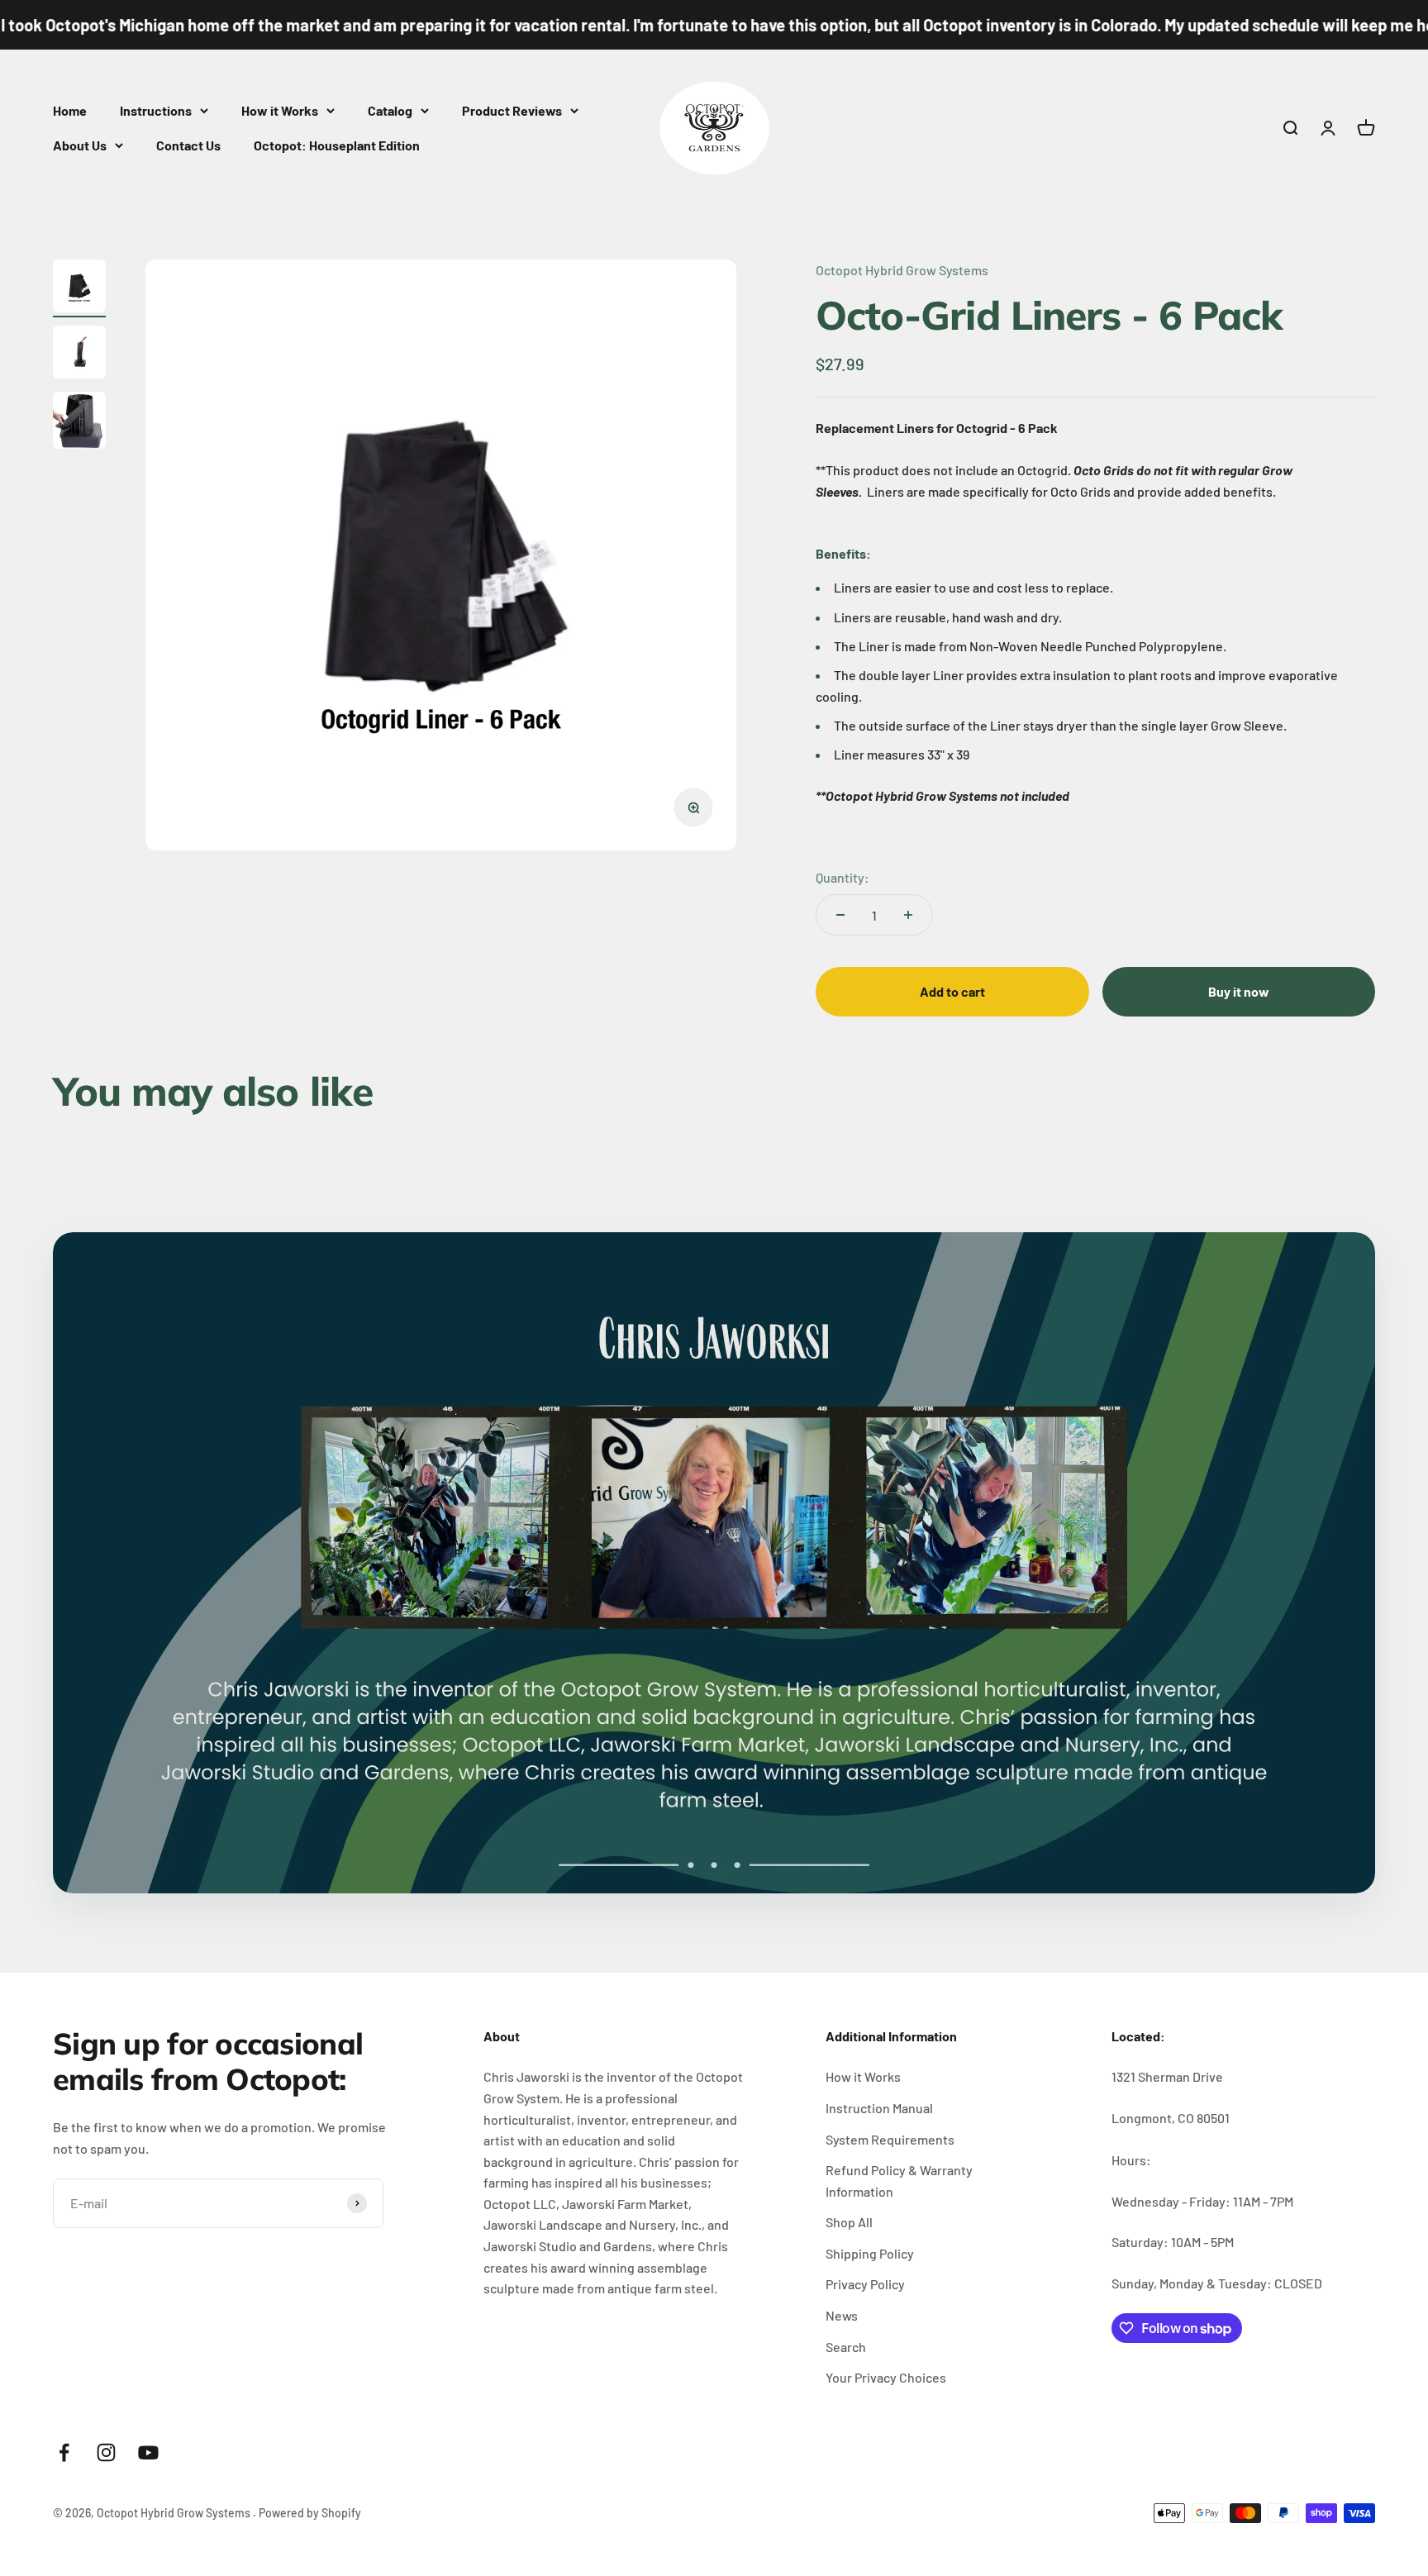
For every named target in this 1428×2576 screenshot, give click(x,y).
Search (846, 2347)
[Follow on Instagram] (106, 2452)
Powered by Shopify (310, 2513)
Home (70, 110)
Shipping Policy (870, 2253)
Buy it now (1239, 991)
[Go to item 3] (79, 423)
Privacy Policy (865, 2284)
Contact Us (188, 145)
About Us (80, 145)
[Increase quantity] (908, 915)
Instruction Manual (879, 2108)
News (842, 2315)
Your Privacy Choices (886, 2377)
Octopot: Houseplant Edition (337, 145)
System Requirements (890, 2139)
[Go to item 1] (79, 288)
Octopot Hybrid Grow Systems (902, 270)
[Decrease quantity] (840, 915)
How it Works (280, 110)
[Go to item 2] (79, 355)
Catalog (390, 110)
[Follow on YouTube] (148, 2452)
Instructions (156, 110)
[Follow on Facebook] (64, 2452)
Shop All (849, 2222)
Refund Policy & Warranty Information (899, 2181)
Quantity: (843, 877)
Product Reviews (512, 110)
